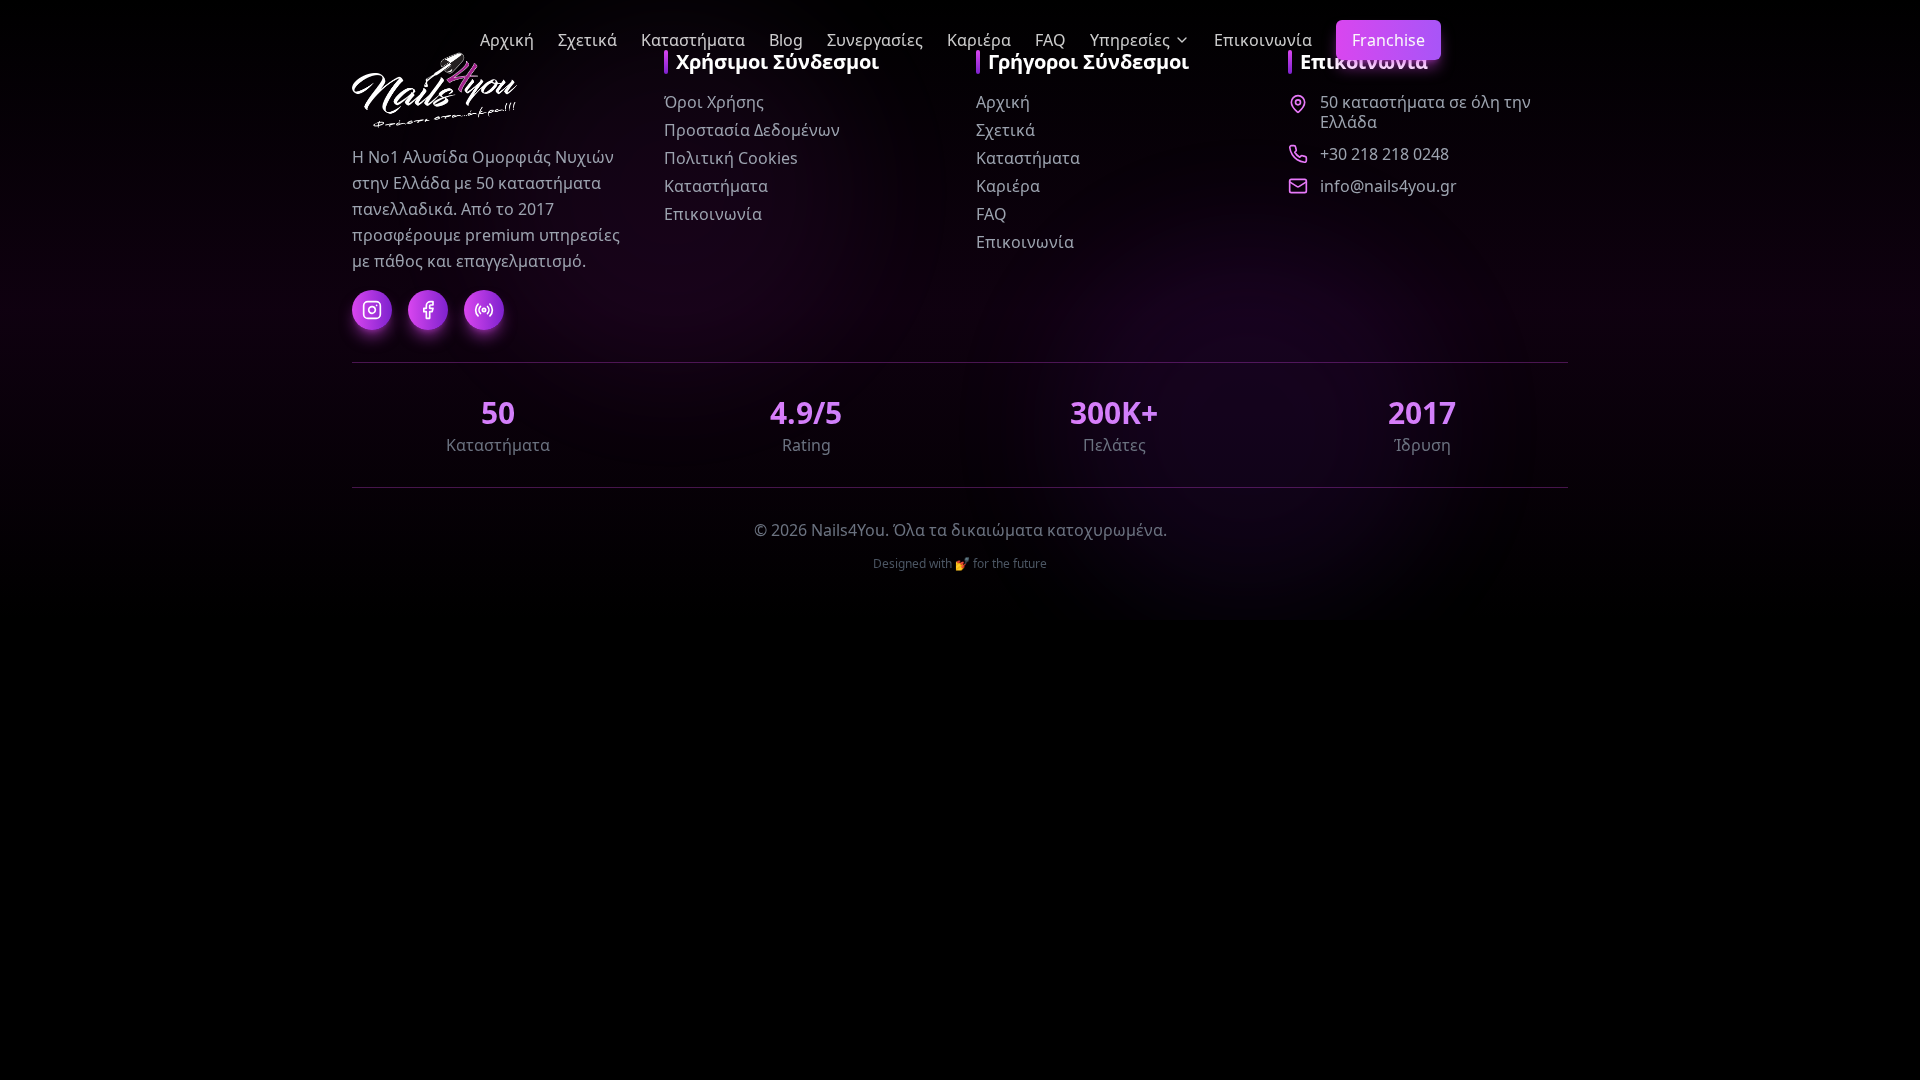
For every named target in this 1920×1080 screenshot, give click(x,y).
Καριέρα (979, 40)
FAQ (1050, 40)
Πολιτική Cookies (731, 158)
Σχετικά (587, 40)
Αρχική (507, 40)
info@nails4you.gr (1388, 186)
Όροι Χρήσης (714, 102)
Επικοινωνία (1263, 40)
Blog (786, 40)
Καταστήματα (693, 40)
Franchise (1388, 40)
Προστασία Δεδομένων (752, 130)
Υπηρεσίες (1130, 40)
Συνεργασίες (875, 40)
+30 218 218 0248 (1384, 154)
